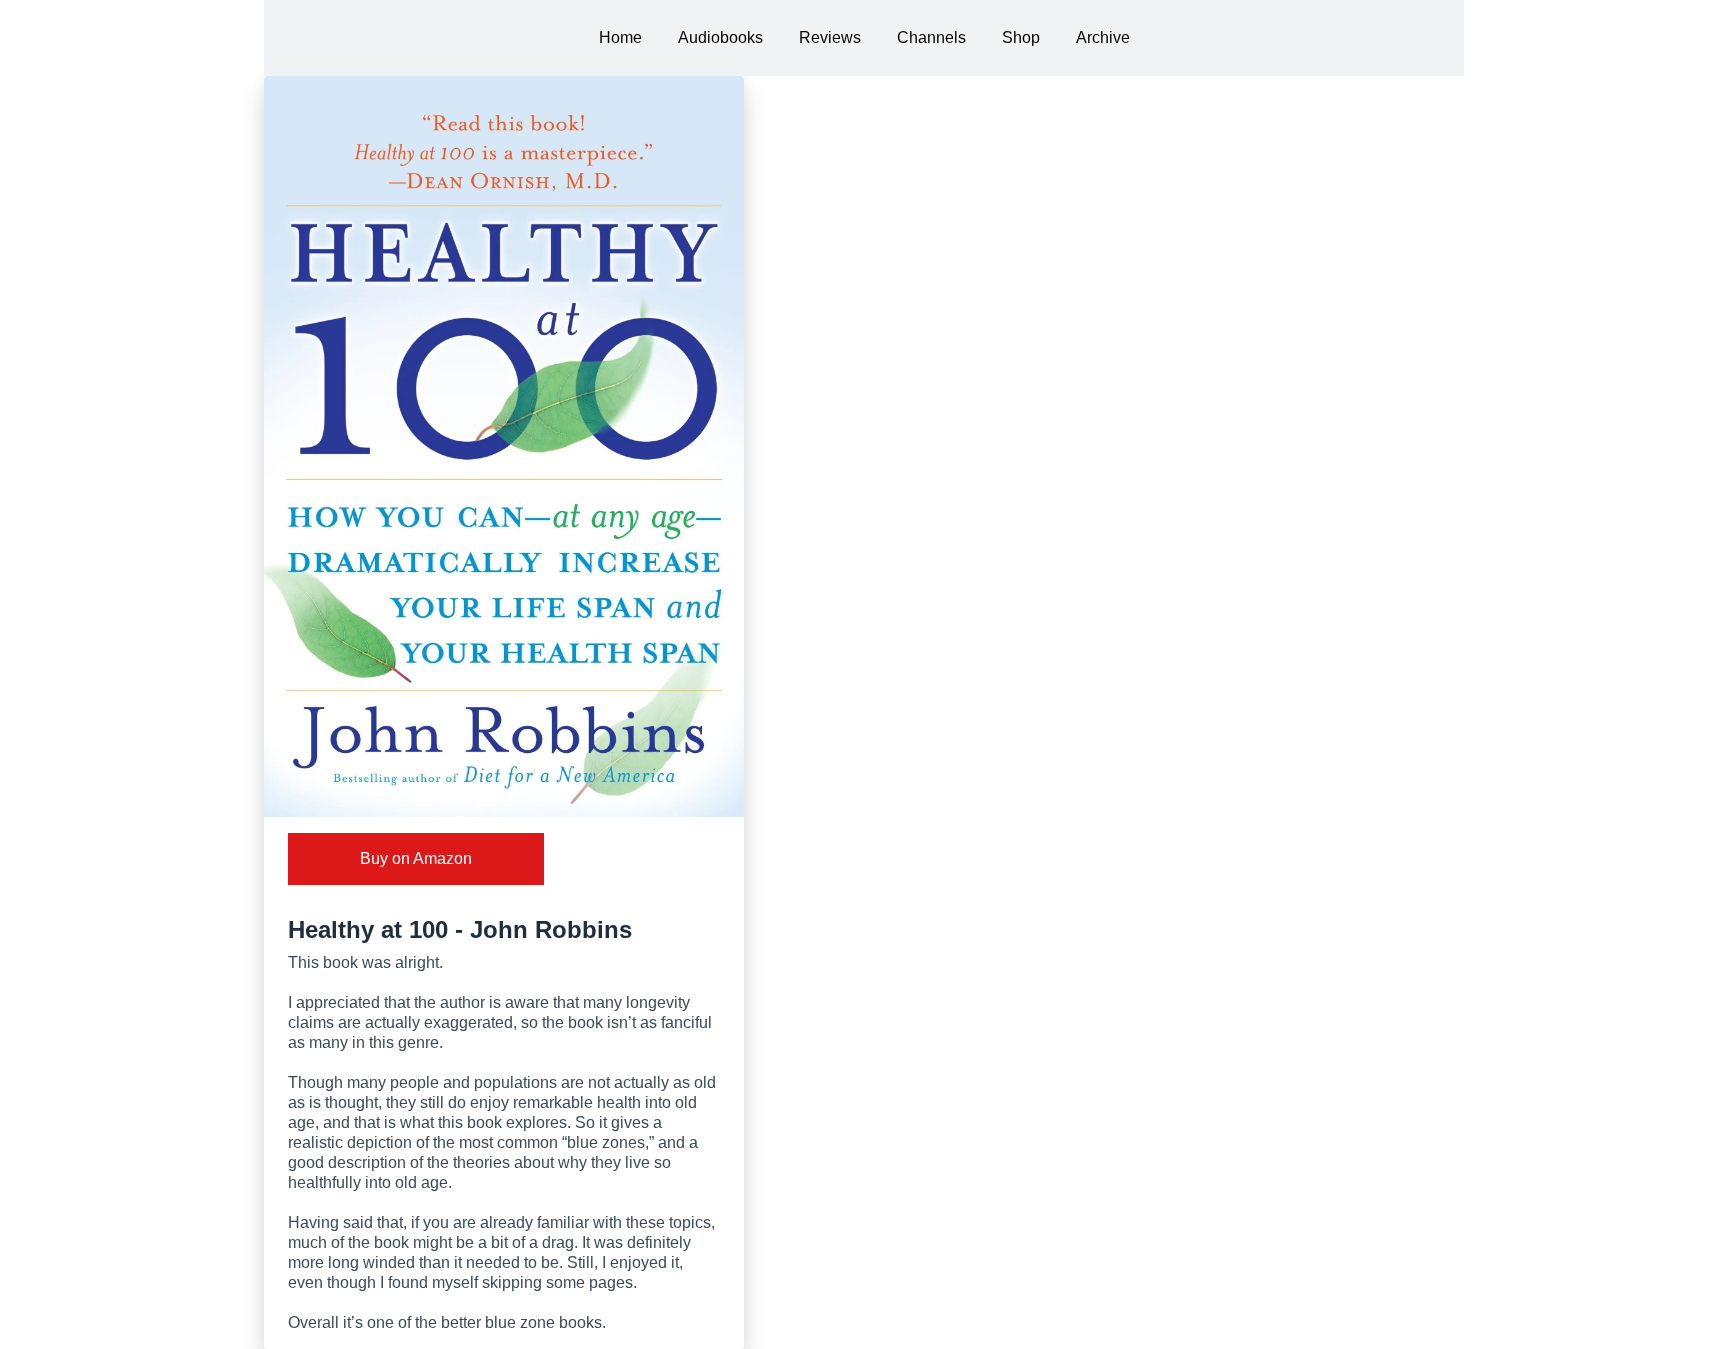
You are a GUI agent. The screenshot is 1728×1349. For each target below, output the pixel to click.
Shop (1021, 37)
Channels (931, 37)
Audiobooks (720, 37)
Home (620, 37)
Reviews (830, 37)
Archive (1103, 37)
